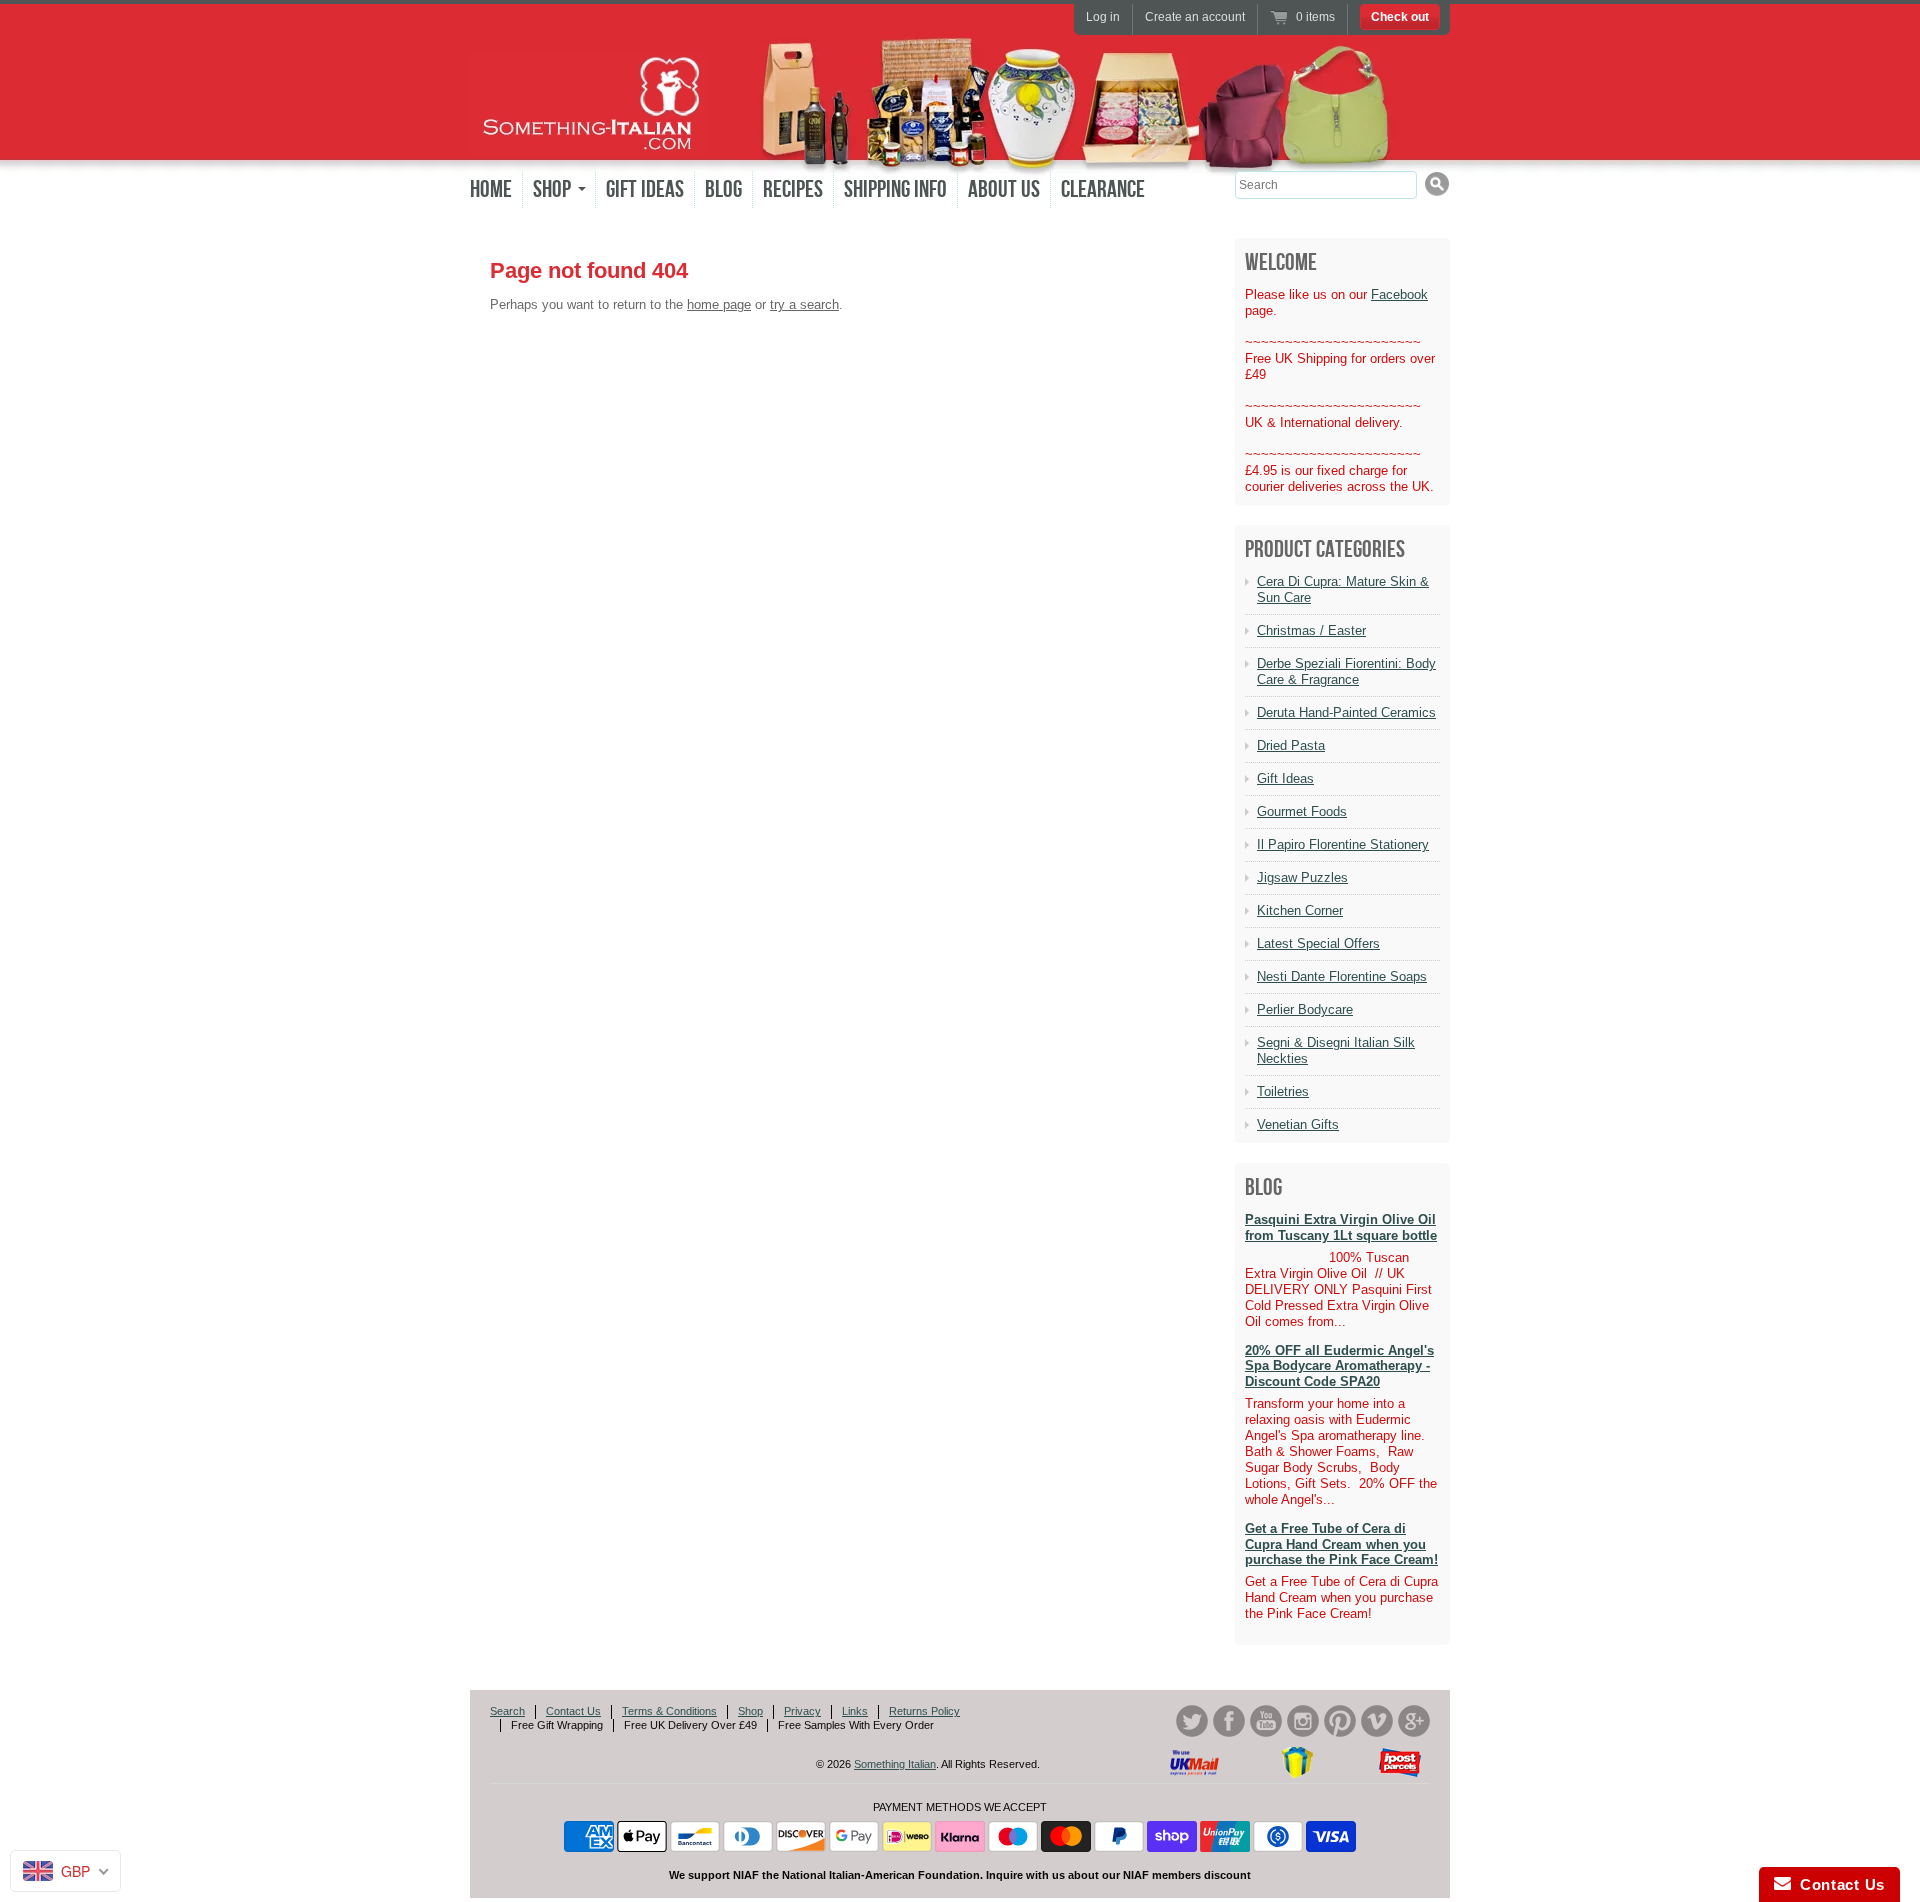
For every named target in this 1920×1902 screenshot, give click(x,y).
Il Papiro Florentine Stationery (1343, 844)
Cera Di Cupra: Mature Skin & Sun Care (1343, 589)
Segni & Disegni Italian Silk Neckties (1336, 1050)
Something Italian (895, 1764)
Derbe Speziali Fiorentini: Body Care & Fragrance (1346, 671)
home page (719, 304)
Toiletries (1283, 1091)
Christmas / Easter (1311, 630)
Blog (723, 189)
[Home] (590, 138)
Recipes (793, 189)
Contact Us (573, 1711)
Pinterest (1340, 1721)
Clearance (1103, 189)
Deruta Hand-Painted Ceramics (1346, 712)
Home (491, 189)
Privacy (802, 1711)
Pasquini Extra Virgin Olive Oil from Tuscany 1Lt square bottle (1341, 1227)
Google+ (1414, 1721)
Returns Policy (924, 1711)
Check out (1400, 17)
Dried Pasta (1291, 745)
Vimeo (1377, 1721)
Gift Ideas (645, 189)
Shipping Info (895, 189)
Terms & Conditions (669, 1711)
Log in (1103, 17)
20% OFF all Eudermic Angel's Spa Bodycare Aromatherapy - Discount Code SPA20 (1339, 1366)
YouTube (1266, 1721)
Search (507, 1711)
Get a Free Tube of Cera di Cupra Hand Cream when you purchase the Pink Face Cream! (1341, 1544)
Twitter (1192, 1721)
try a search (804, 304)
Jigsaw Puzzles (1302, 877)
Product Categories (1325, 549)
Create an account (1195, 17)
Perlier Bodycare (1305, 1009)
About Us (1004, 189)
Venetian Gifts (1298, 1124)
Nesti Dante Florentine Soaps (1342, 976)
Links (855, 1711)
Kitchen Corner (1300, 910)
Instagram (1303, 1721)
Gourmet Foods (1302, 811)
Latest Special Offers (1318, 943)
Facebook (1399, 294)
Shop (750, 1711)
